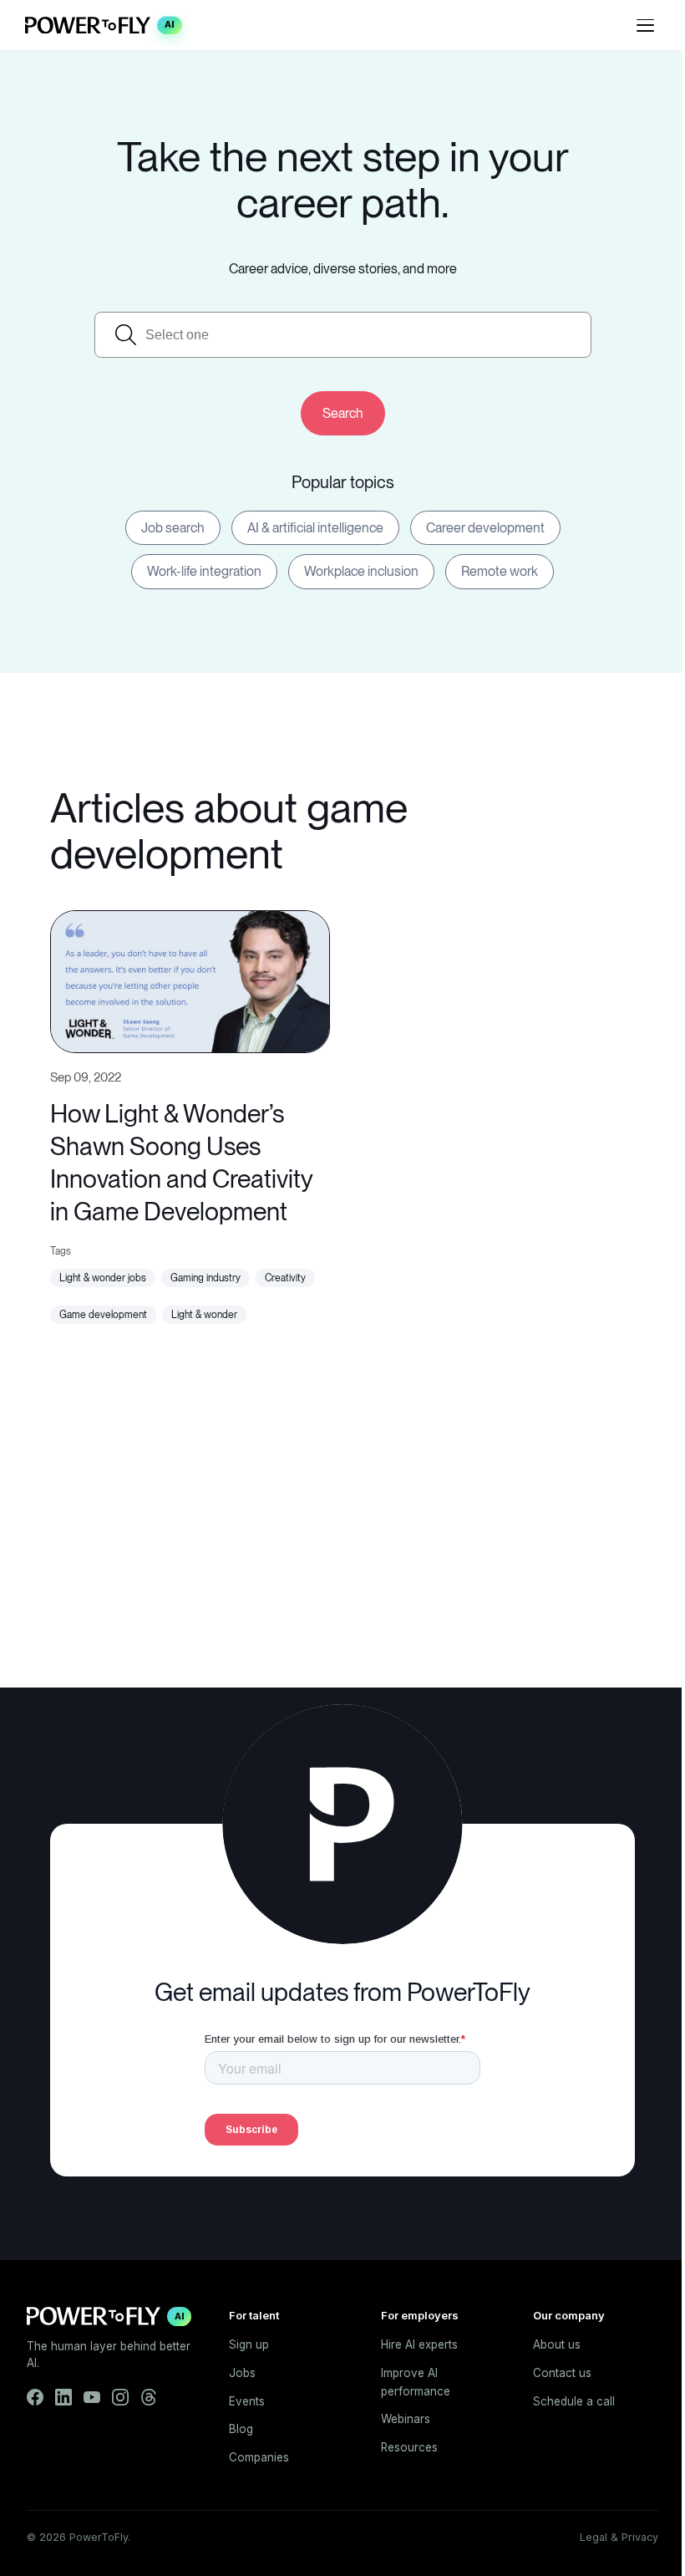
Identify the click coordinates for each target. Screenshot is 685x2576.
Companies (259, 2457)
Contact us (562, 2373)
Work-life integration (204, 571)
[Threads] (149, 2397)
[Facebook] (35, 2397)
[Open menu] (645, 25)
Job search (173, 528)
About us (557, 2344)
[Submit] (343, 413)
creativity (285, 1278)
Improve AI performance (416, 2382)
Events (247, 2401)
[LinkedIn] (63, 2397)
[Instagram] (120, 2397)
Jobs (242, 2373)
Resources (409, 2447)
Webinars (406, 2419)
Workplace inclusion (361, 571)
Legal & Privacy (619, 2537)
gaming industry (205, 1278)
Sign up (249, 2344)
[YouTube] (92, 2397)
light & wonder (204, 1315)
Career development (485, 528)
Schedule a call (574, 2401)
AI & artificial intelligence (315, 528)
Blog (241, 2429)
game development (103, 1315)
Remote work (500, 571)
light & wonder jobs (103, 1278)
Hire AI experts (419, 2344)
